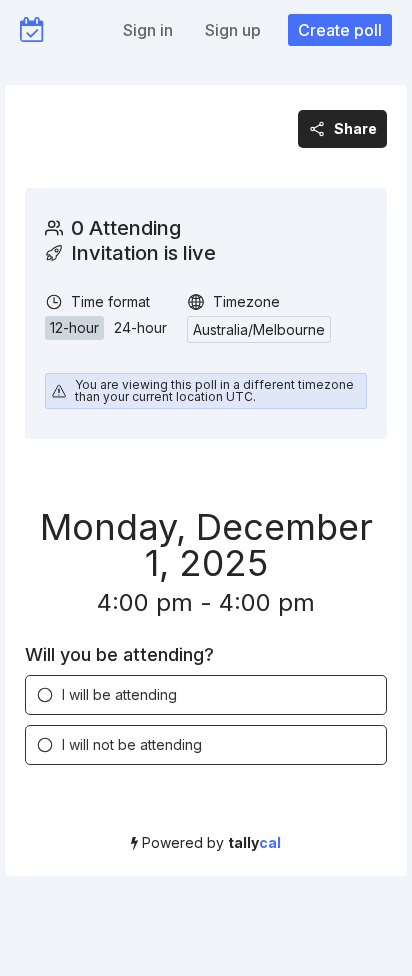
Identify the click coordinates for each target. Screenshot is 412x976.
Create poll (340, 30)
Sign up (233, 30)
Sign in (148, 30)
